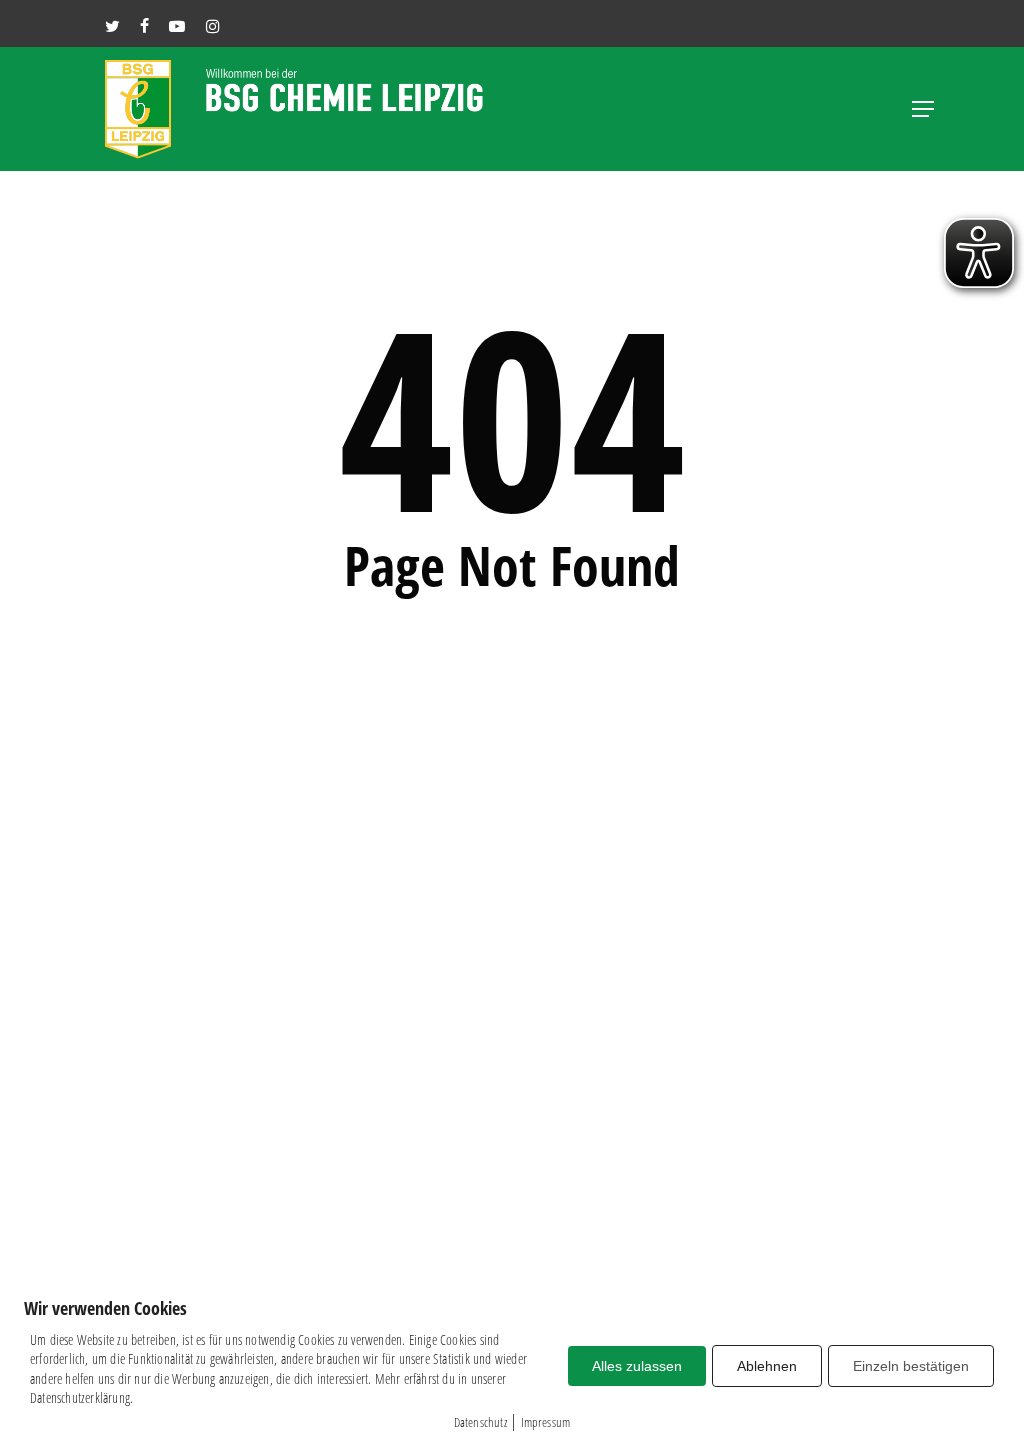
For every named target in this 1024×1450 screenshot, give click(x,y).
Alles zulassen (637, 1366)
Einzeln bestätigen (911, 1366)
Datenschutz (480, 1422)
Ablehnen (767, 1366)
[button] (923, 109)
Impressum (546, 1422)
